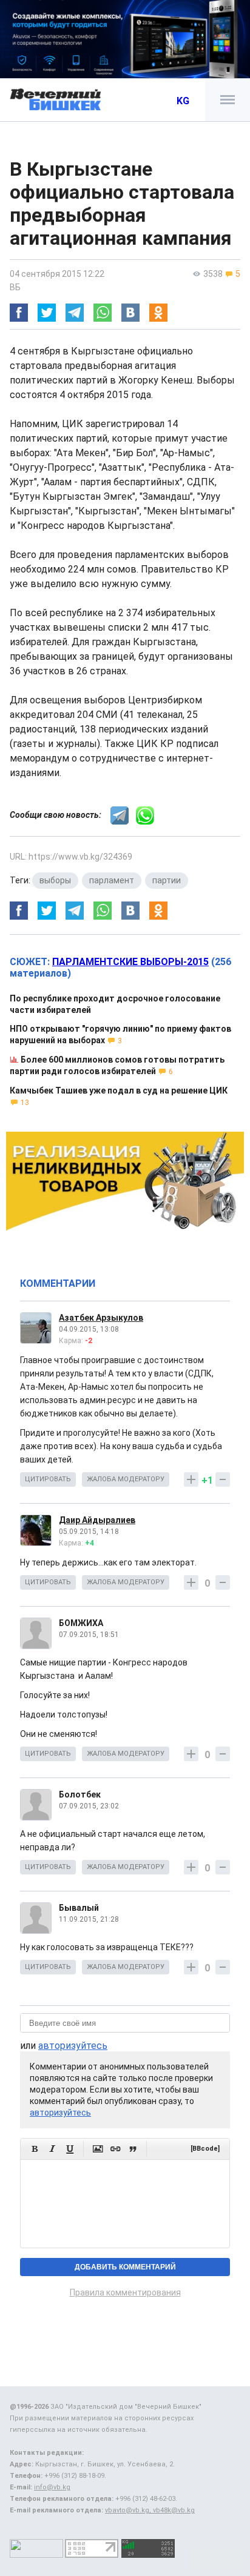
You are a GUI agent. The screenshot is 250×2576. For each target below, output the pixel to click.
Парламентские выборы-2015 (130, 962)
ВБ (15, 287)
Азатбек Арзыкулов (101, 1318)
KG (183, 101)
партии (167, 880)
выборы (55, 880)
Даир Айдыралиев (97, 1520)
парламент (112, 880)
